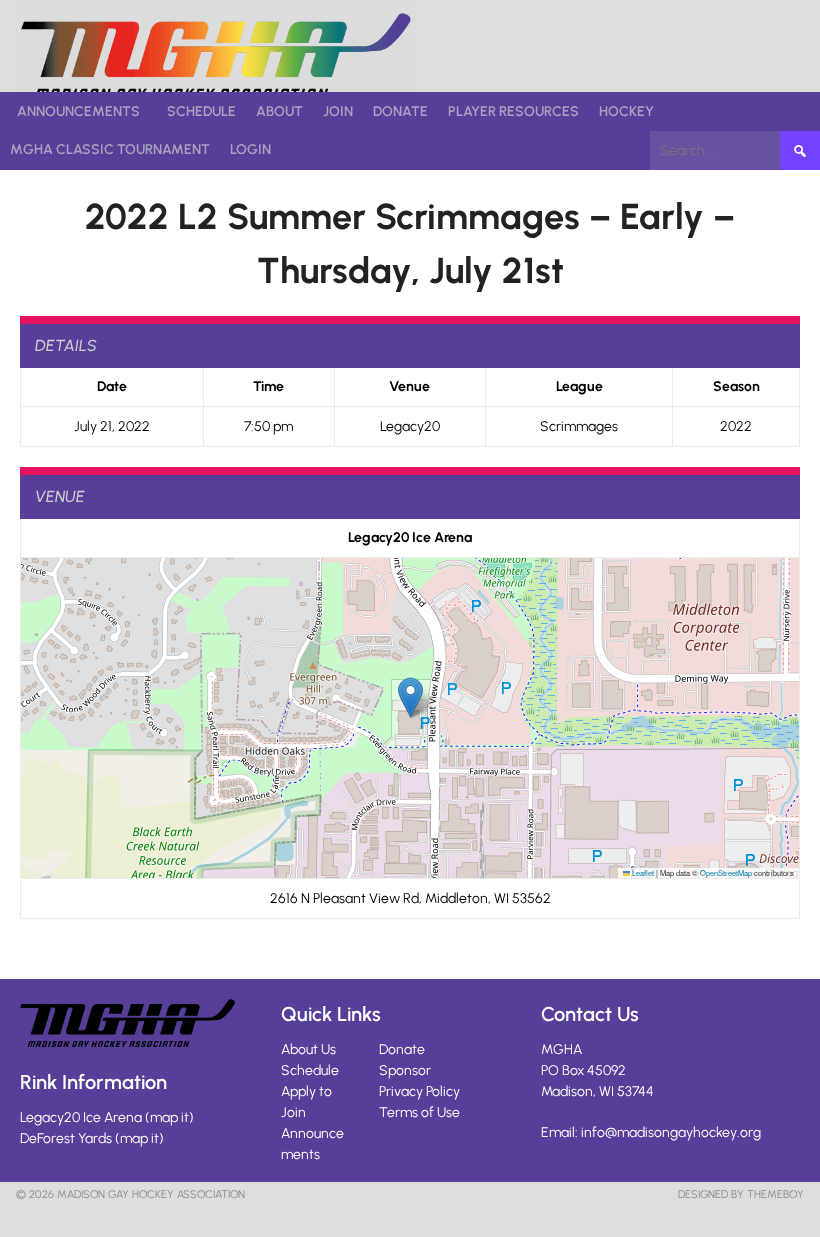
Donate (400, 111)
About (279, 111)
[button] (410, 697)
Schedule (201, 111)
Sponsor (405, 1070)
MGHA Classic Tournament (110, 149)
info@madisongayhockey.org (671, 1132)
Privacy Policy (419, 1091)
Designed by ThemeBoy (741, 1194)
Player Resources (513, 111)
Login (250, 149)
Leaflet (642, 872)
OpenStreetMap (726, 872)
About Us (308, 1049)
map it (169, 1117)
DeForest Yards (66, 1138)
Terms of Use (419, 1112)
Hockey (626, 111)
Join (338, 111)
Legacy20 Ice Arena (81, 1117)
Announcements (78, 111)
